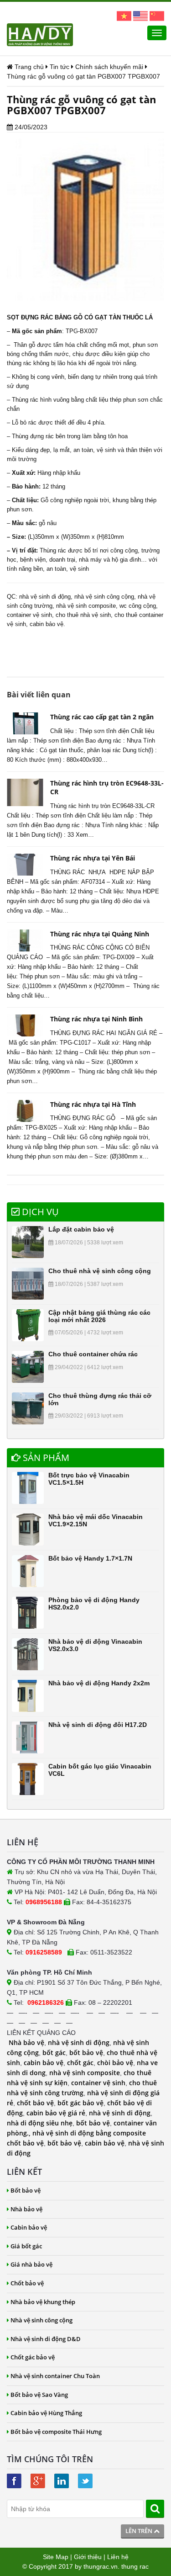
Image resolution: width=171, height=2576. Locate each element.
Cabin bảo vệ (29, 2227)
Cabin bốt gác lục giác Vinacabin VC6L (100, 1770)
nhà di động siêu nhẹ (40, 2123)
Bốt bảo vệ (26, 2190)
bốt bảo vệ (86, 2053)
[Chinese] (157, 16)
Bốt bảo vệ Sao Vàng (39, 2395)
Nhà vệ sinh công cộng (41, 2320)
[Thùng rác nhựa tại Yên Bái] (25, 865)
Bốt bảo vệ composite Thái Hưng (56, 2432)
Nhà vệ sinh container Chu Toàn (55, 2376)
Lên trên (140, 2531)
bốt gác (54, 2053)
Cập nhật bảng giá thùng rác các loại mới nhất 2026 (99, 1316)
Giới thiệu (88, 2557)
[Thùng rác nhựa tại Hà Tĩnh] (25, 1111)
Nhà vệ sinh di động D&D (46, 2339)
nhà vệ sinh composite (86, 606)
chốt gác (80, 2063)
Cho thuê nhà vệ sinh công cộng (100, 1271)
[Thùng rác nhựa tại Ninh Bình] (25, 1025)
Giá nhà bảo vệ (31, 2264)
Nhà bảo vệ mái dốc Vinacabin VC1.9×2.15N (96, 1520)
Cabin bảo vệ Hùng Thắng (46, 2413)
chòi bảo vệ (115, 2063)
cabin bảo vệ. (47, 624)
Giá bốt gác (26, 2246)
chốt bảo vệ (35, 2103)
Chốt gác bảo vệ (33, 2357)
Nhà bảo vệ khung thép (43, 2302)
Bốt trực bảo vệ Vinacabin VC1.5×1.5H (89, 1479)
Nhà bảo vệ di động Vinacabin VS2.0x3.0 (95, 1645)
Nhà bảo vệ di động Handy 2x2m (99, 1683)
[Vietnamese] (124, 16)
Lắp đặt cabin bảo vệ (81, 1229)
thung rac (135, 2566)
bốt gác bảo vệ (80, 2103)
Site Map (56, 2557)
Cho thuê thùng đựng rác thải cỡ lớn (100, 1399)
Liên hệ (118, 2557)
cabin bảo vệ (44, 2063)
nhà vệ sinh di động (45, 597)
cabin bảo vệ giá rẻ (56, 2113)
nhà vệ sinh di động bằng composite (89, 2133)
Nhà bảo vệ (26, 2042)
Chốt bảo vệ (27, 2283)
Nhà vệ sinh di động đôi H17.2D (98, 1725)
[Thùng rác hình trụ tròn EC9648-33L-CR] (25, 792)
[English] (140, 16)
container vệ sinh (29, 615)
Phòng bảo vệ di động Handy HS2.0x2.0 (94, 1603)
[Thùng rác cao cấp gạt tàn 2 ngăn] (25, 723)
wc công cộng (138, 606)
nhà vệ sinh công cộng (104, 597)
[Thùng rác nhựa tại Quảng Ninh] (25, 940)
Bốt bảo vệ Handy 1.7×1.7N (90, 1558)
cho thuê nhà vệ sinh (83, 615)
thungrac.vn (101, 2566)
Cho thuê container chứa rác (93, 1354)
